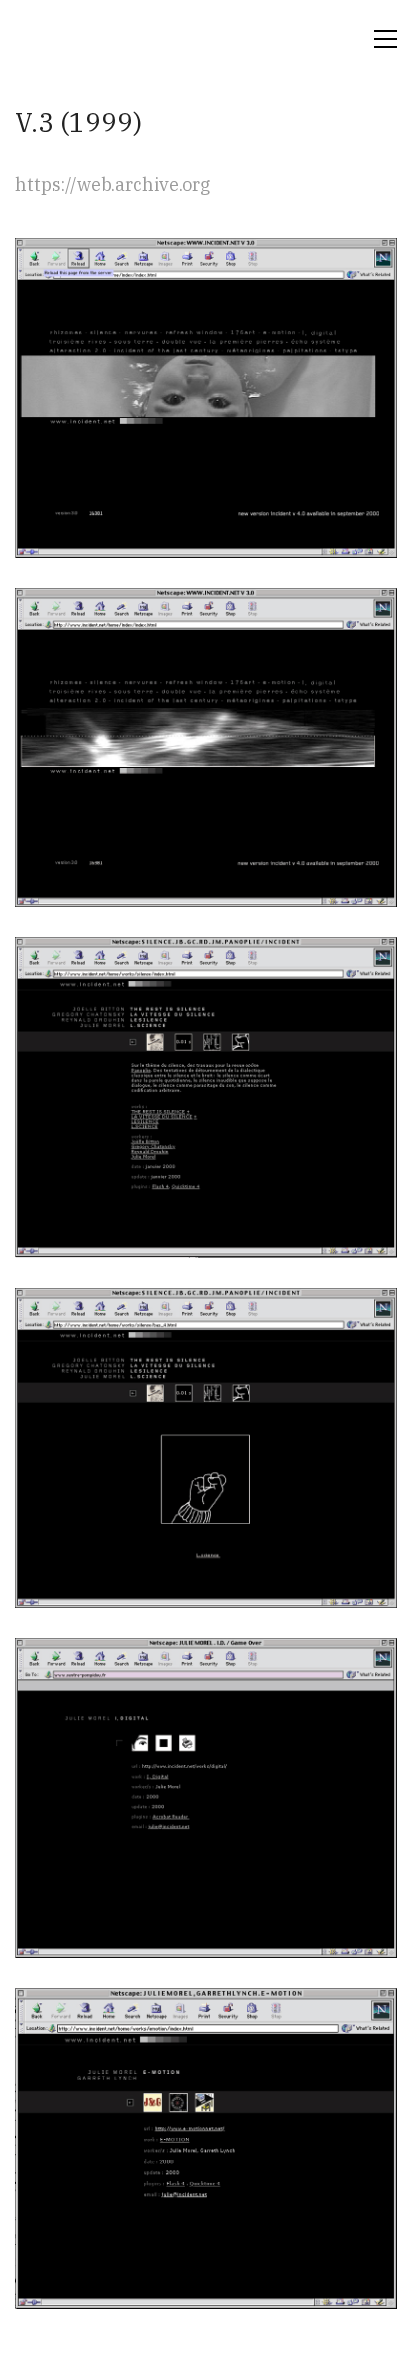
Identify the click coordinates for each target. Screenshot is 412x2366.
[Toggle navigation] (385, 39)
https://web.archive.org (112, 184)
